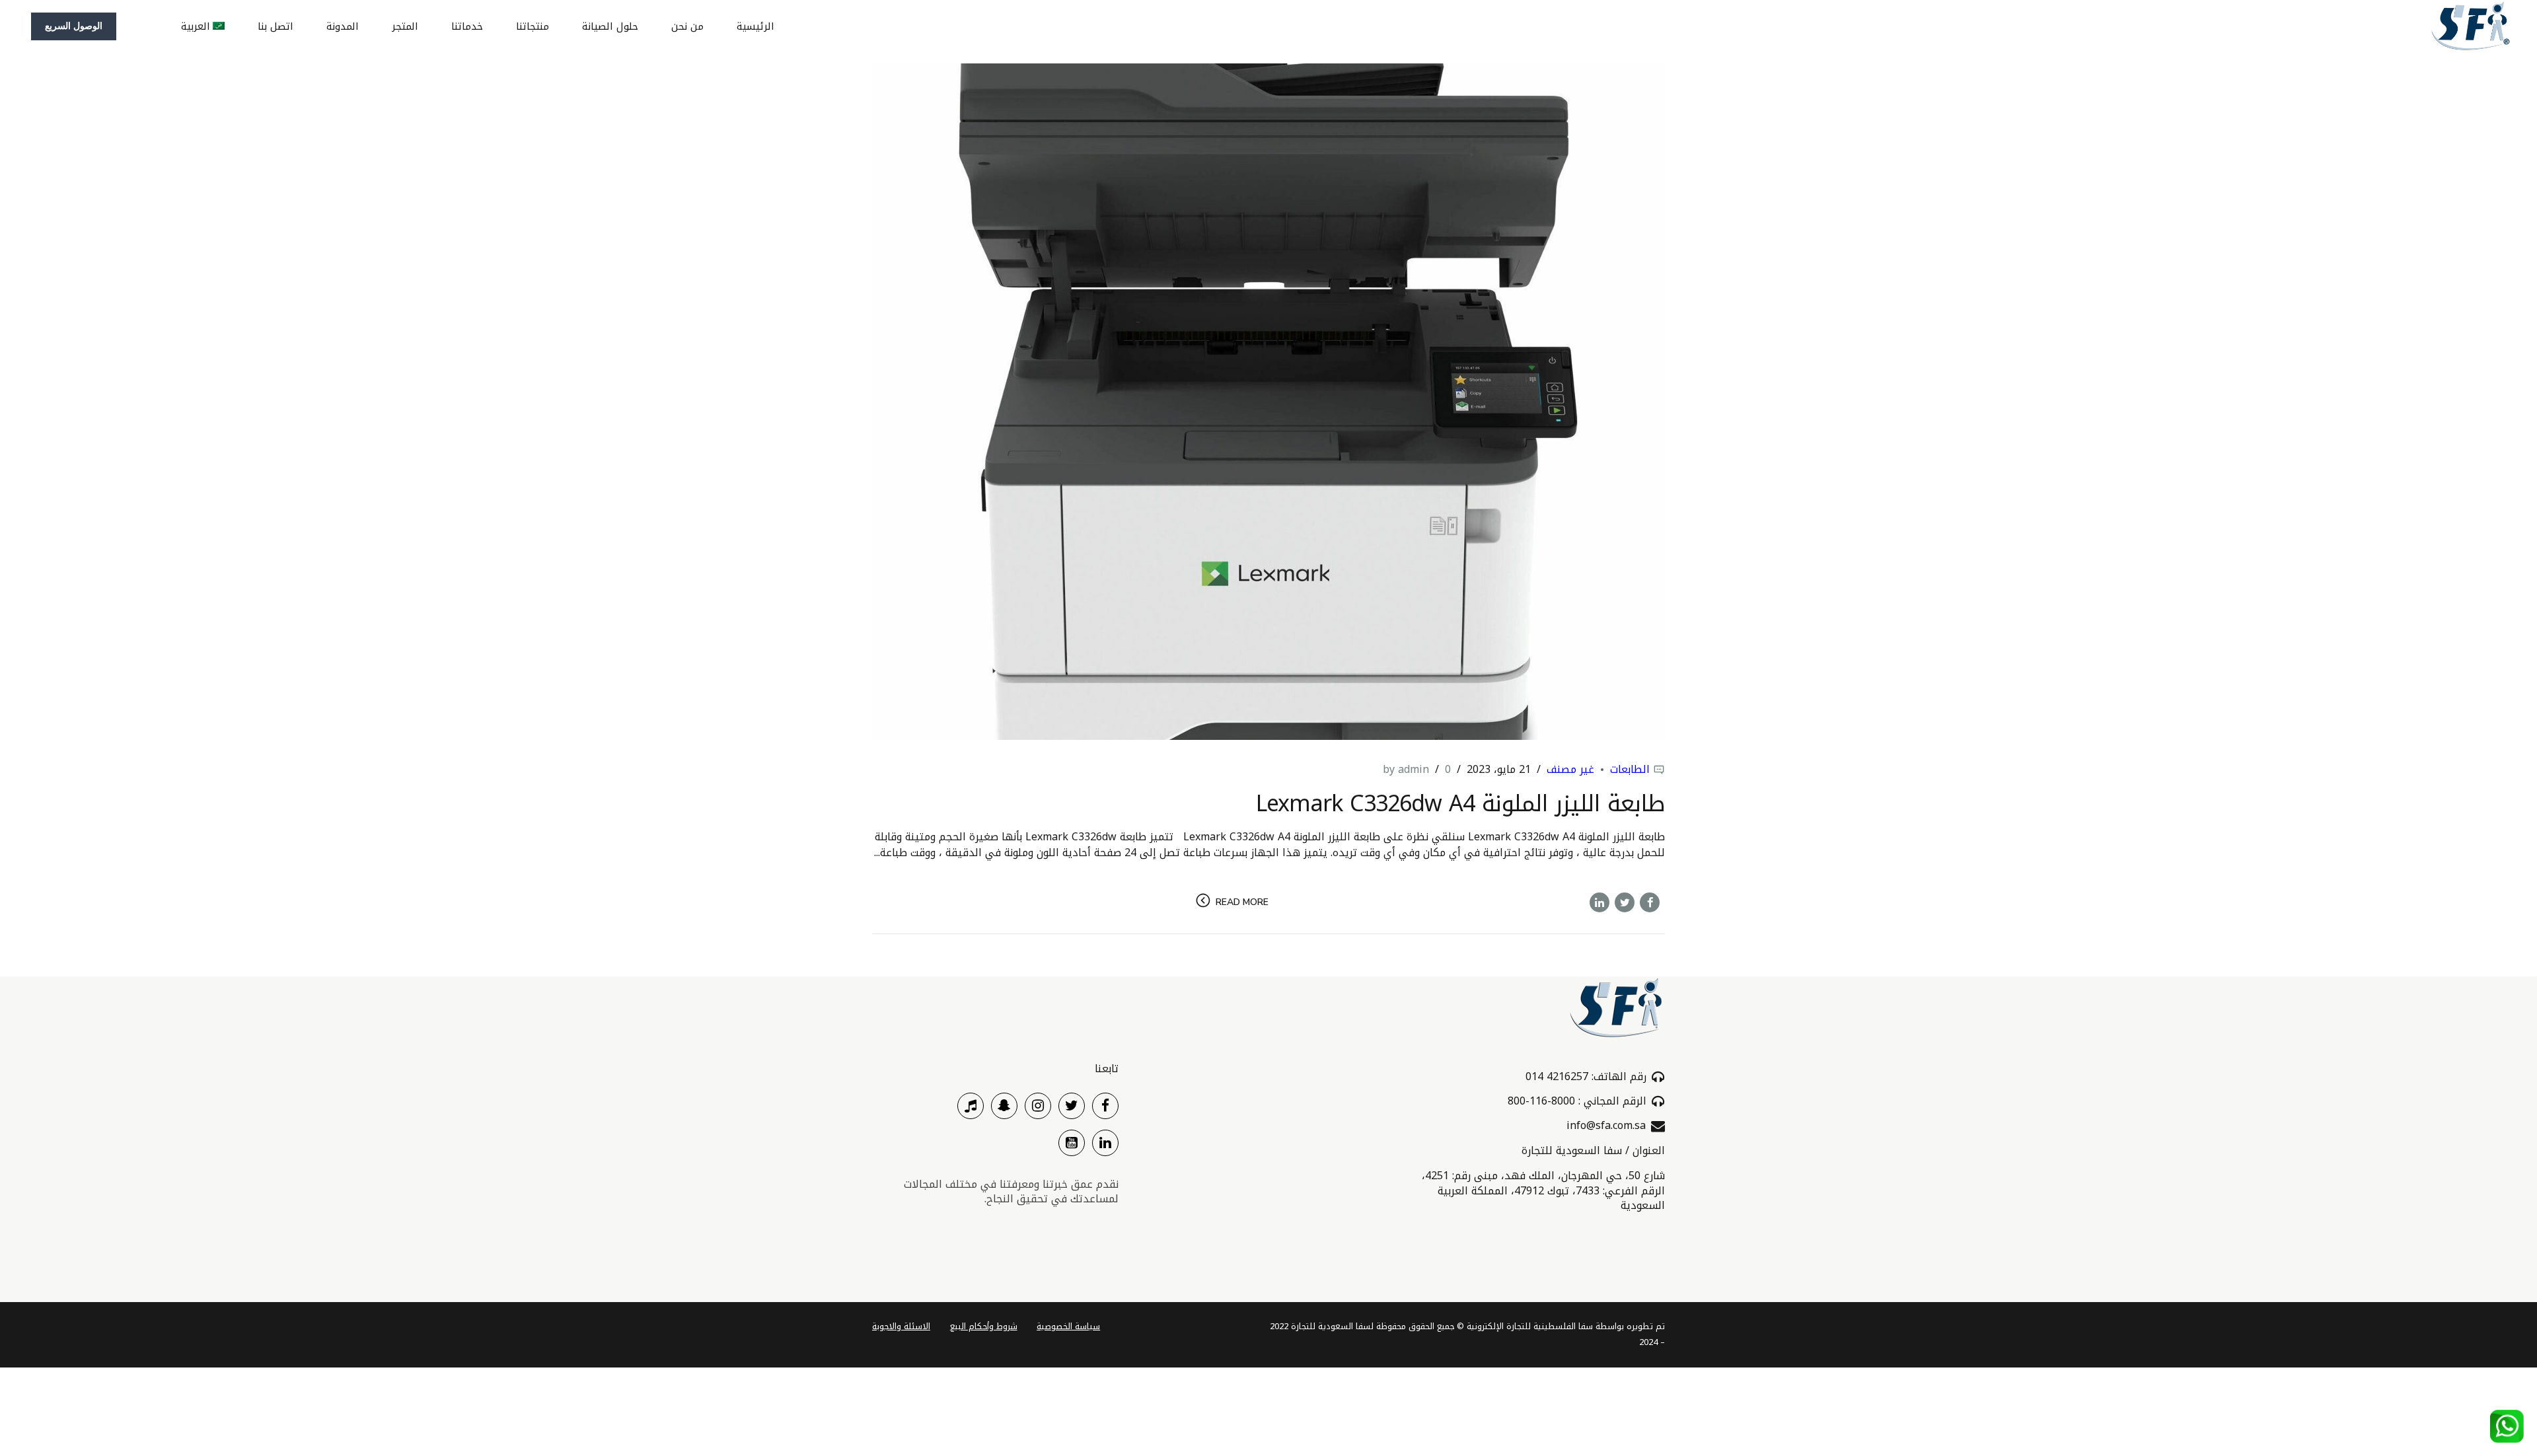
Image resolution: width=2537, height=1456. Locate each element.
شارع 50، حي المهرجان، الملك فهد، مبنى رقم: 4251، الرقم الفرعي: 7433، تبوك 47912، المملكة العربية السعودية (1543, 1190)
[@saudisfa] (1004, 1106)
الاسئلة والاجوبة (901, 1327)
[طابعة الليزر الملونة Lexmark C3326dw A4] (1268, 402)
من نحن (687, 26)
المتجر (405, 26)
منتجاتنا (533, 26)
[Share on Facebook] (1650, 902)
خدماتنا (467, 26)
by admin (1406, 769)
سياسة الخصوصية (1068, 1327)
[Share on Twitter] (1625, 902)
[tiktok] (971, 1106)
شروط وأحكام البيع (984, 1327)
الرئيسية (755, 26)
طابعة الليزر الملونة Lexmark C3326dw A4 (1460, 804)
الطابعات (1630, 769)
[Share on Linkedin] (1599, 902)
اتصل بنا (276, 26)
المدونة (343, 26)
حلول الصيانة (610, 26)
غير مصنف (1570, 769)
